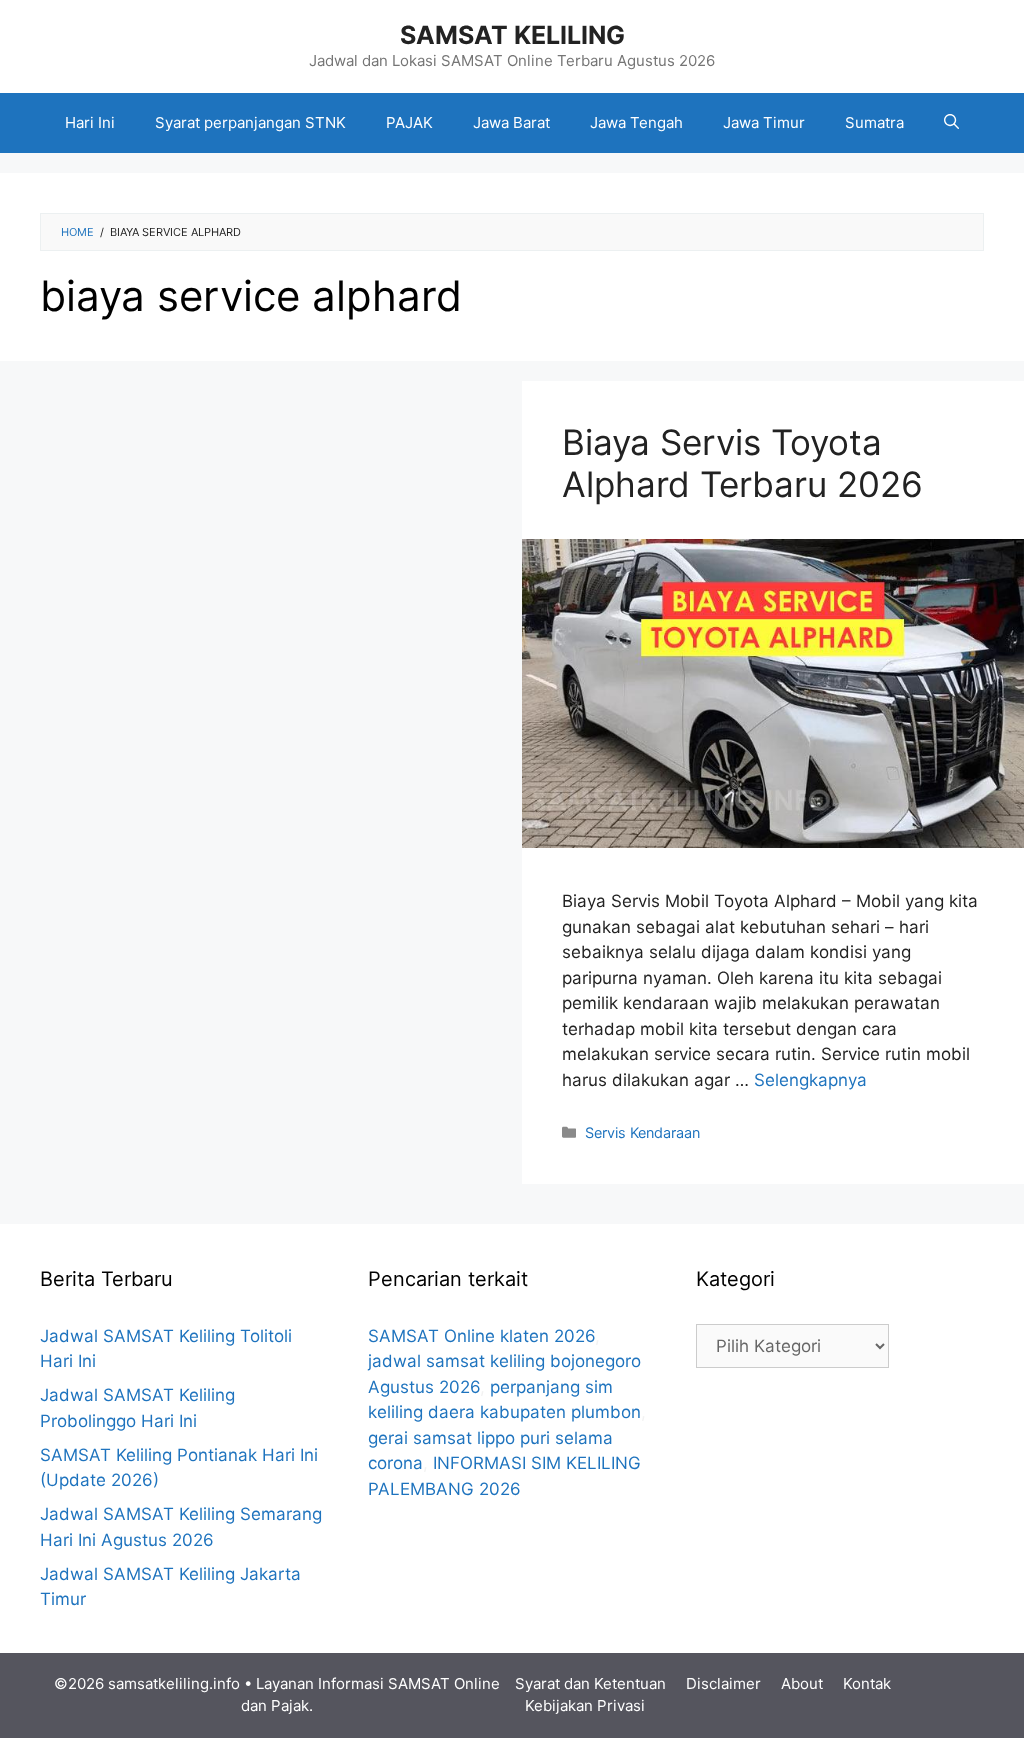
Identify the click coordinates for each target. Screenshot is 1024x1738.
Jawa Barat (511, 122)
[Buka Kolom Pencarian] (951, 123)
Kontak (867, 1683)
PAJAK (409, 122)
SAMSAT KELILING (512, 35)
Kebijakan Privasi (585, 1705)
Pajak (290, 1705)
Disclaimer (723, 1683)
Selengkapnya (810, 1080)
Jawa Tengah (636, 122)
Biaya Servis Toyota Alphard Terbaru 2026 (742, 463)
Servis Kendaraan (642, 1132)
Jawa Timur (764, 122)
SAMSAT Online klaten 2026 (481, 1336)
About (802, 1683)
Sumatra (874, 122)
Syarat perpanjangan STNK (250, 122)
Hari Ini (90, 122)
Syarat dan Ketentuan (590, 1683)
